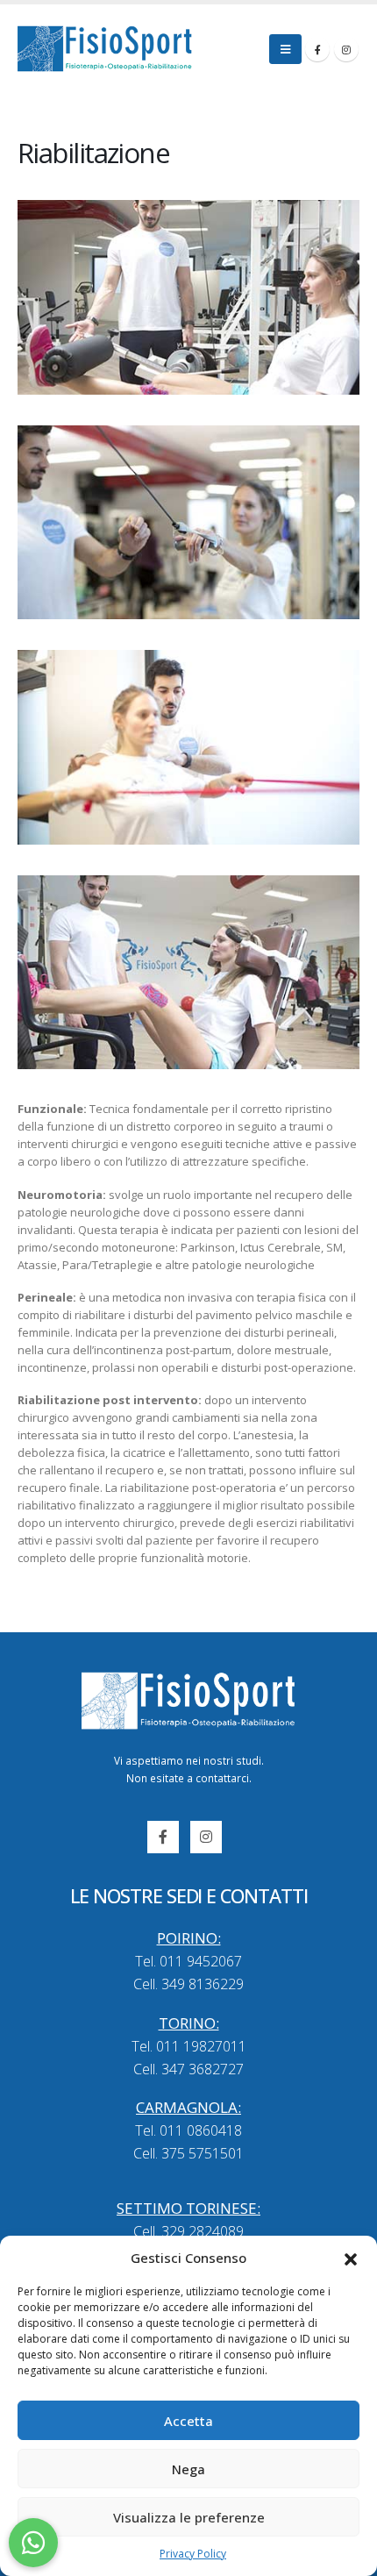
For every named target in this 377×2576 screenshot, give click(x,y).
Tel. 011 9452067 (188, 1961)
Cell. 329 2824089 (188, 2231)
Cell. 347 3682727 (188, 2069)
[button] (351, 2258)
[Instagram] (346, 49)
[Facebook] (317, 49)
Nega (188, 2469)
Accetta (188, 2421)
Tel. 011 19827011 (189, 2046)
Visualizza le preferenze (189, 2517)
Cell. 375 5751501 (188, 2153)
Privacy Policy (193, 2554)
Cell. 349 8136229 (188, 1984)
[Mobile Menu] (285, 49)
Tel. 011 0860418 (188, 2130)
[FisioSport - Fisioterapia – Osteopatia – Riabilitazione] (105, 49)
